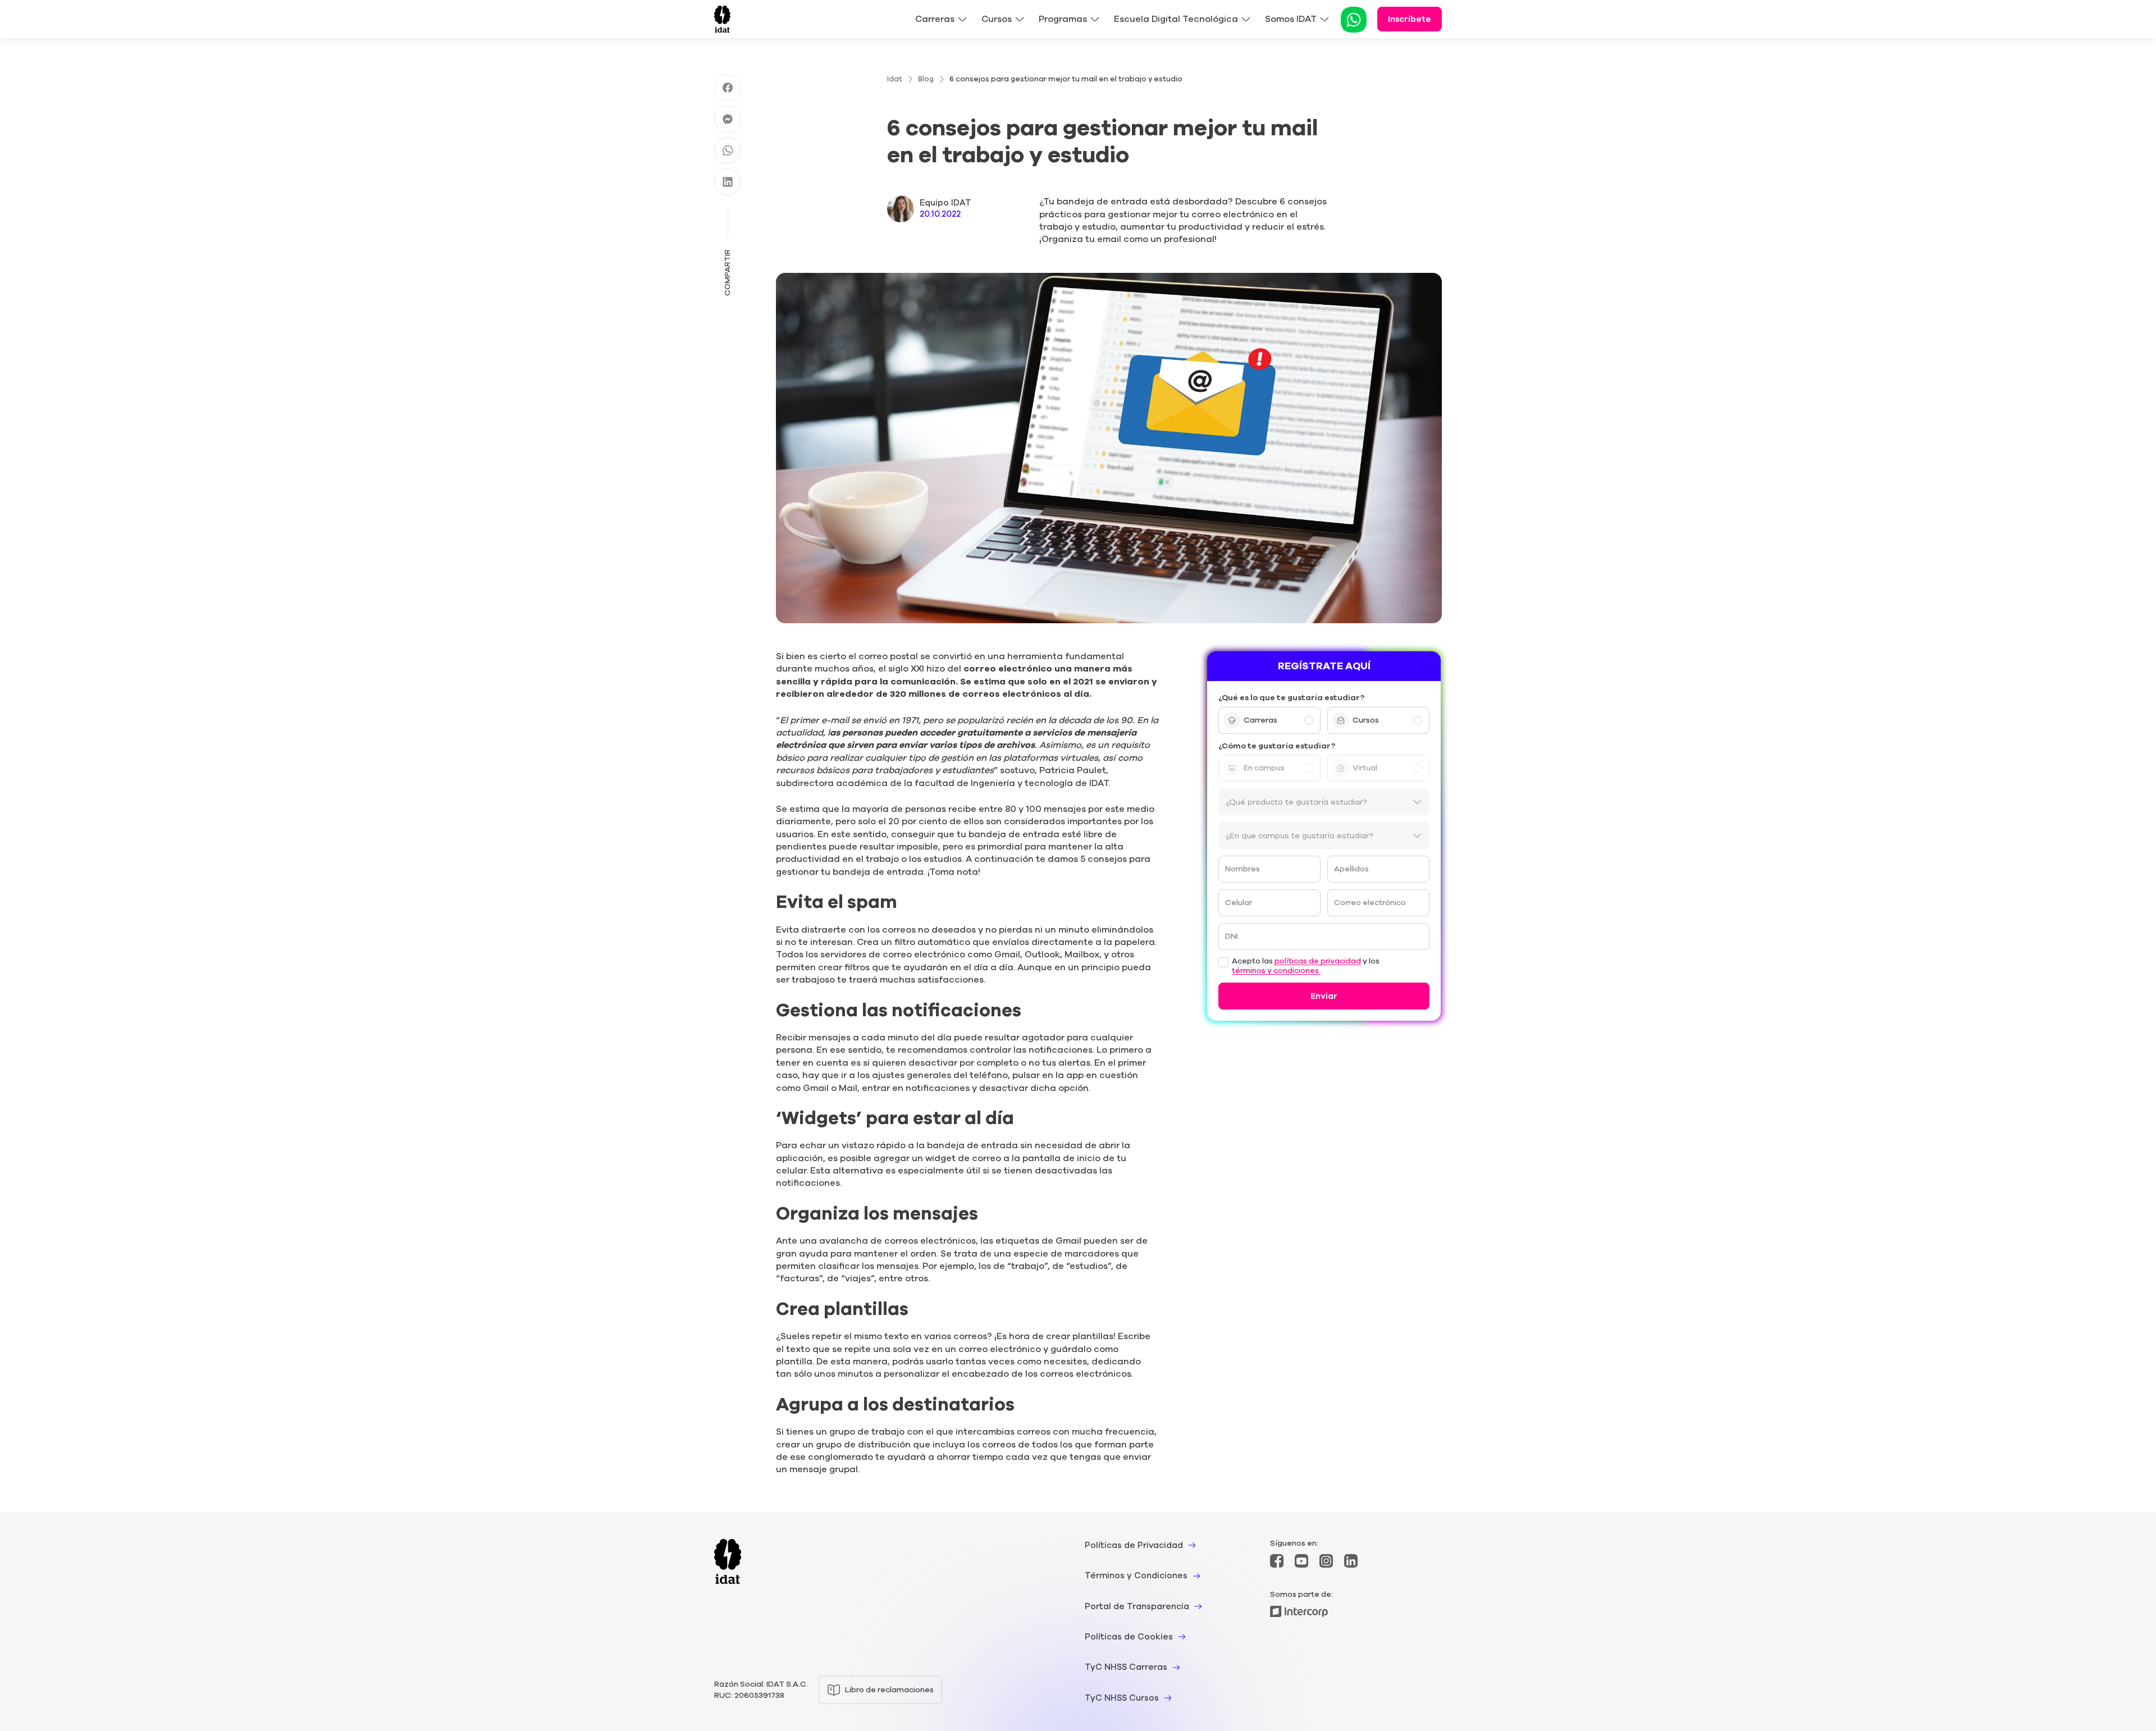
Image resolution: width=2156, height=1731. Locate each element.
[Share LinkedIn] (728, 182)
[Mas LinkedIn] (1351, 1561)
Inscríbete (1410, 19)
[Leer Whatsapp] (1354, 20)
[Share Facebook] (728, 88)
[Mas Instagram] (1326, 1561)
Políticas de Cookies (1129, 1637)
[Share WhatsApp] (728, 150)
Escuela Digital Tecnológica (1176, 19)
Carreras (935, 19)
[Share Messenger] (728, 119)
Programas (1063, 19)
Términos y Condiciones (1136, 1575)
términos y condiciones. (1276, 971)
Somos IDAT (1291, 19)
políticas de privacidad (1318, 962)
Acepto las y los (1306, 966)
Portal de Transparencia (1137, 1606)
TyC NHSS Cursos (1122, 1698)
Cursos (997, 19)
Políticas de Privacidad (1134, 1545)
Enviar (1324, 996)
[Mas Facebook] (1277, 1561)
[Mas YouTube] (1301, 1561)
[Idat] (722, 19)
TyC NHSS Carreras (1126, 1667)
